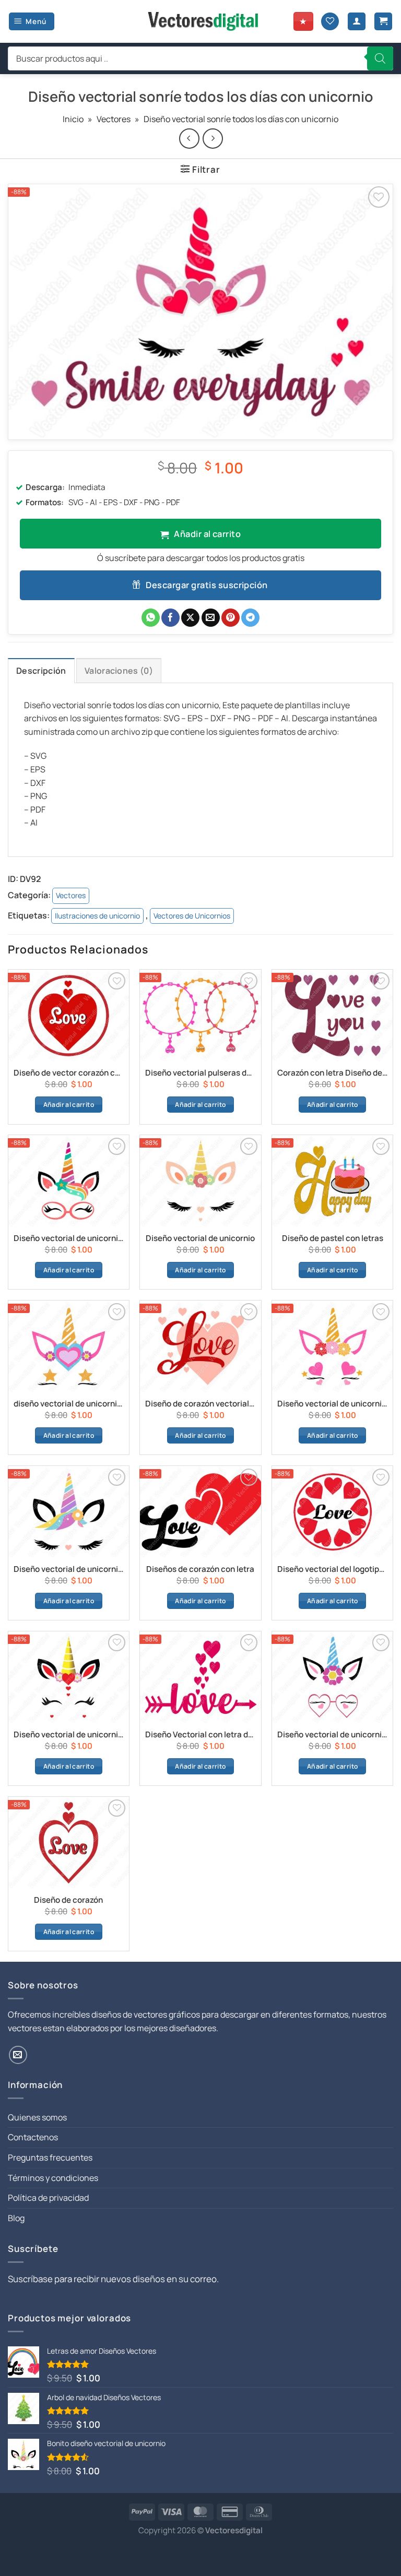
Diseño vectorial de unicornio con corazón (69, 1735)
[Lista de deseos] (330, 22)
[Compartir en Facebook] (170, 618)
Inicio (73, 119)
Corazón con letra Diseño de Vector (332, 1073)
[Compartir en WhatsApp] (151, 618)
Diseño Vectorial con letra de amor (200, 1735)
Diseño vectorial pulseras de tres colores (200, 1073)
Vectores (114, 119)
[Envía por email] (211, 618)
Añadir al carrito (207, 534)
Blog (16, 2218)
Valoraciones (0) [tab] (119, 671)
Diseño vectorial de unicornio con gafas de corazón (332, 1735)
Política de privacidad (48, 2198)
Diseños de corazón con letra (200, 1569)
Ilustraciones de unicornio (97, 916)
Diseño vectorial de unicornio (200, 1238)
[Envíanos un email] (18, 2055)
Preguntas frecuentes (50, 2157)
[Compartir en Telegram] (250, 618)
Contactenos (33, 2137)
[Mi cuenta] (357, 22)
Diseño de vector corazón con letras (69, 1073)
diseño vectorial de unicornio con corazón (69, 1404)
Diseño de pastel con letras (333, 1238)
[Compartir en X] (190, 618)
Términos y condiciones (53, 2178)
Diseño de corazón (68, 1900)
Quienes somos (37, 2117)
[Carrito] (383, 22)
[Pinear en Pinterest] (231, 618)
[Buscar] (380, 58)
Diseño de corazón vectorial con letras (200, 1404)
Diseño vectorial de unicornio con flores (332, 1404)
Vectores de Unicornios (192, 916)
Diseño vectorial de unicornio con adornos (69, 1238)
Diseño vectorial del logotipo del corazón (332, 1569)
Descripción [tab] (41, 671)
